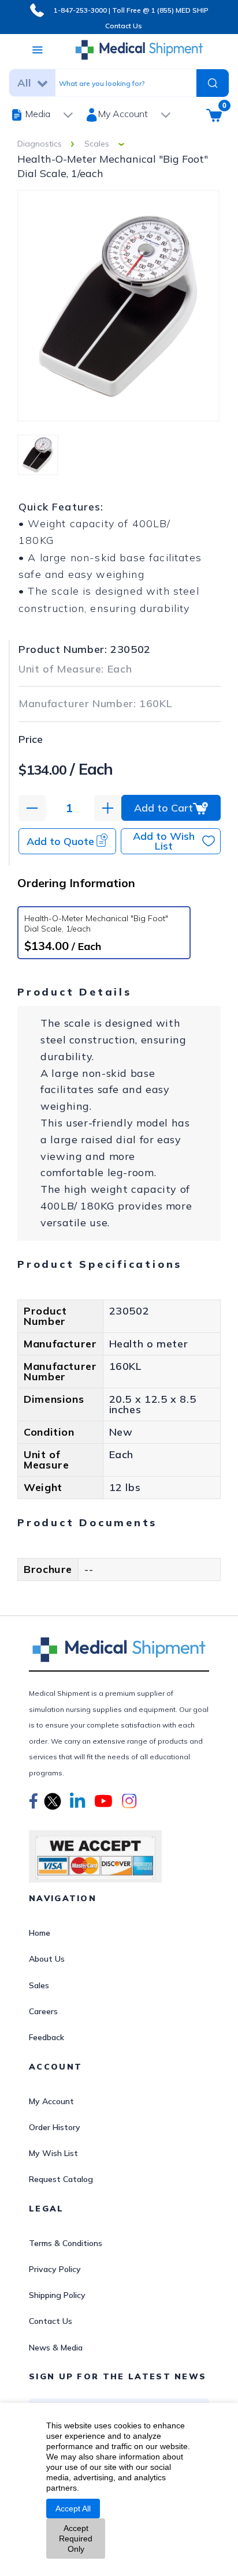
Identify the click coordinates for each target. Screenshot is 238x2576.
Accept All (73, 2509)
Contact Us (124, 26)
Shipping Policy (57, 2295)
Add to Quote (60, 841)
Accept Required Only (76, 2539)
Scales (97, 144)
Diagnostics (40, 144)
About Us (47, 1959)
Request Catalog (61, 2179)
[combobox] (123, 82)
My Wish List (53, 2153)
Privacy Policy (55, 2269)
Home (40, 1933)
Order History (55, 2127)
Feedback (47, 2037)
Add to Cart (163, 808)
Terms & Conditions (66, 2243)
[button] (34, 1803)
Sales (39, 1985)
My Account (51, 2101)
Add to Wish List (164, 841)
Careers (43, 2011)
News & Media (56, 2348)
